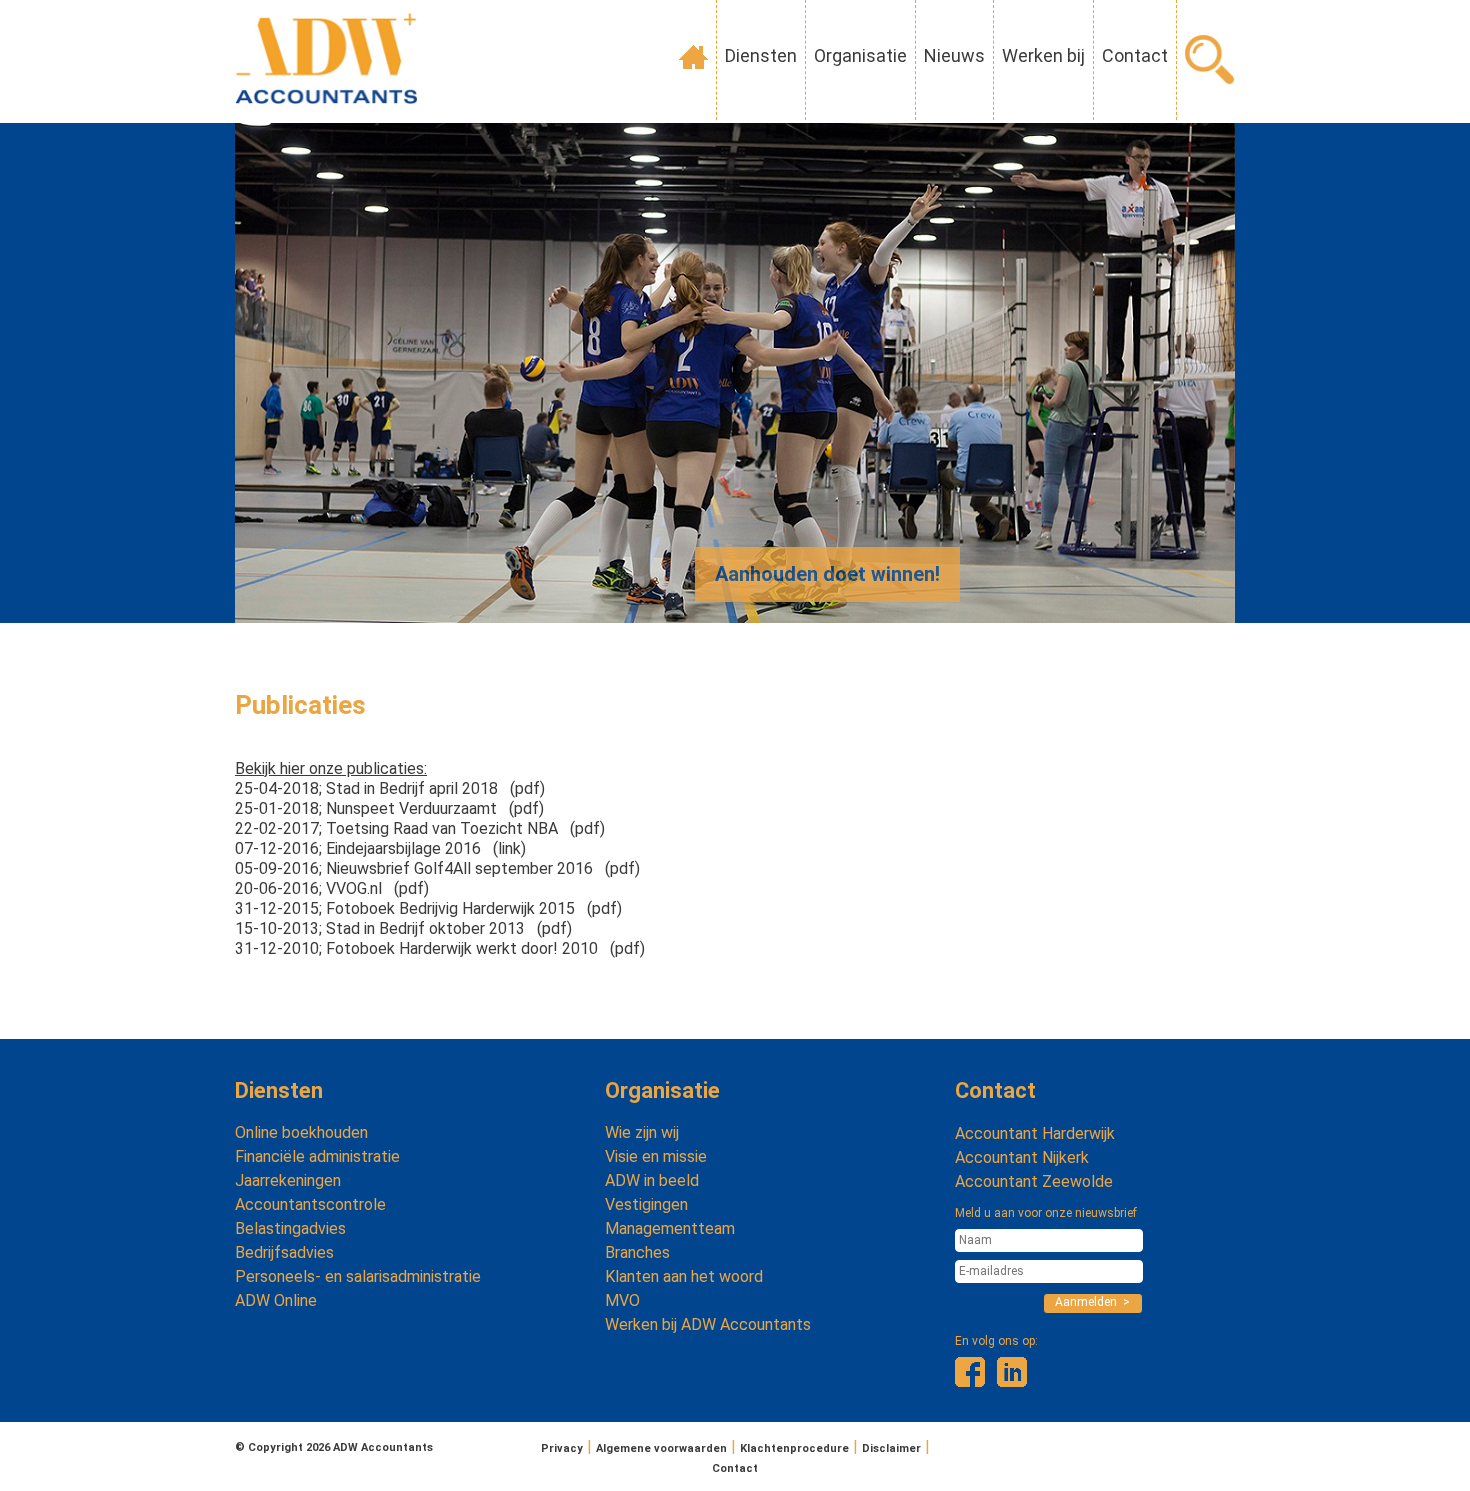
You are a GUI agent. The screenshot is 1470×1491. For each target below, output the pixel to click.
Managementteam (670, 1228)
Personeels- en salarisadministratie (358, 1276)
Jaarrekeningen (288, 1180)
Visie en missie (656, 1156)
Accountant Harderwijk (1035, 1133)
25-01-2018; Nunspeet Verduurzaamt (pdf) (389, 808)
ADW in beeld (652, 1180)
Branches (637, 1252)
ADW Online (276, 1300)
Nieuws (954, 55)
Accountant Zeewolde (1034, 1181)
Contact (1135, 55)
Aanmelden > (1092, 1302)
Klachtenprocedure (794, 1448)
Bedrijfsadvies (284, 1252)
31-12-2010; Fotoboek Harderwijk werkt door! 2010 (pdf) (440, 948)
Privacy (562, 1448)
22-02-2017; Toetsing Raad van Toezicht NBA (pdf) (420, 828)
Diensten (761, 55)
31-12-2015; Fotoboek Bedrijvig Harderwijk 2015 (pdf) (428, 908)
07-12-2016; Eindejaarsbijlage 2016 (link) (380, 848)
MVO (622, 1300)
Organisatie (860, 55)
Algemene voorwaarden (661, 1448)
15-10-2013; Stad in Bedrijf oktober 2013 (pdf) (403, 928)
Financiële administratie (317, 1156)
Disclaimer (891, 1448)
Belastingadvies (290, 1228)
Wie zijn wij (642, 1132)
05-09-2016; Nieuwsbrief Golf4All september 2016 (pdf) (437, 868)
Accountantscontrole (310, 1204)
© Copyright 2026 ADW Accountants (334, 1447)
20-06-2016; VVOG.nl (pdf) (332, 888)
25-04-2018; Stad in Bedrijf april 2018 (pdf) (390, 788)
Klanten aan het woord (684, 1276)
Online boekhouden (301, 1132)
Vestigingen (646, 1204)
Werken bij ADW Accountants (708, 1324)
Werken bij (1043, 55)
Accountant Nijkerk (1022, 1157)
